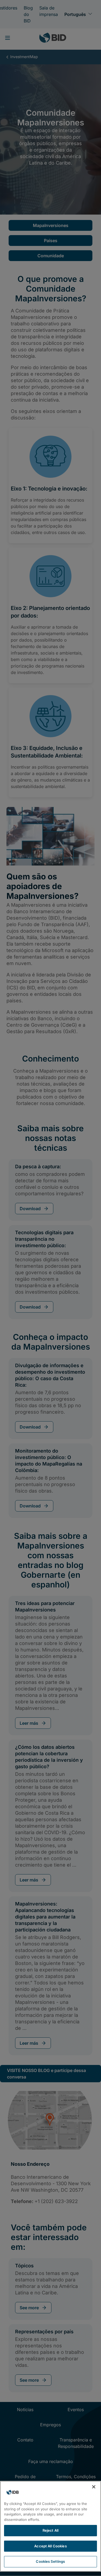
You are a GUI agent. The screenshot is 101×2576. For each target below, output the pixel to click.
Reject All (50, 2530)
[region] (50, 2526)
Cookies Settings (50, 2561)
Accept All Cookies (50, 2546)
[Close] (94, 2487)
